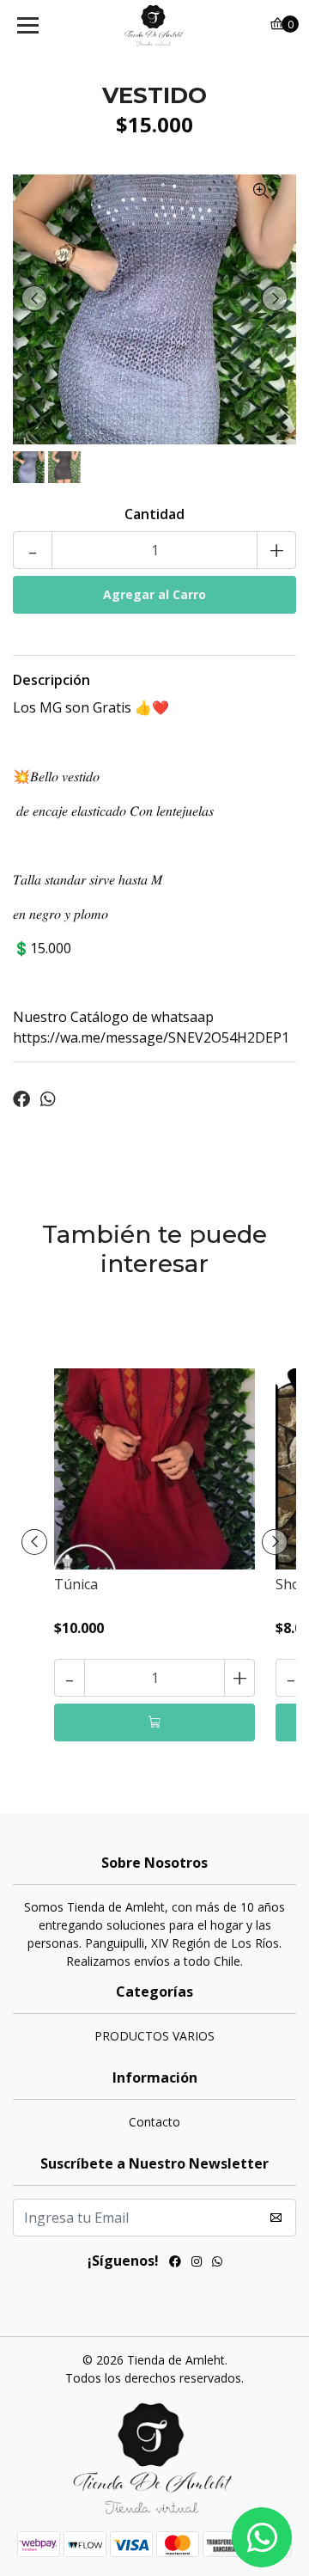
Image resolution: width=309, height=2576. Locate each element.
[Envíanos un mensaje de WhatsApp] (262, 2537)
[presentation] (34, 298)
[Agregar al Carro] (154, 1722)
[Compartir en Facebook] (21, 1099)
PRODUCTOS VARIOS (154, 2036)
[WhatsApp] (217, 2263)
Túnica (76, 1584)
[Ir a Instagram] (197, 2263)
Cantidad (154, 514)
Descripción (51, 680)
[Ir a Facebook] (175, 2263)
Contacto (154, 2122)
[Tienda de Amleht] (154, 26)
